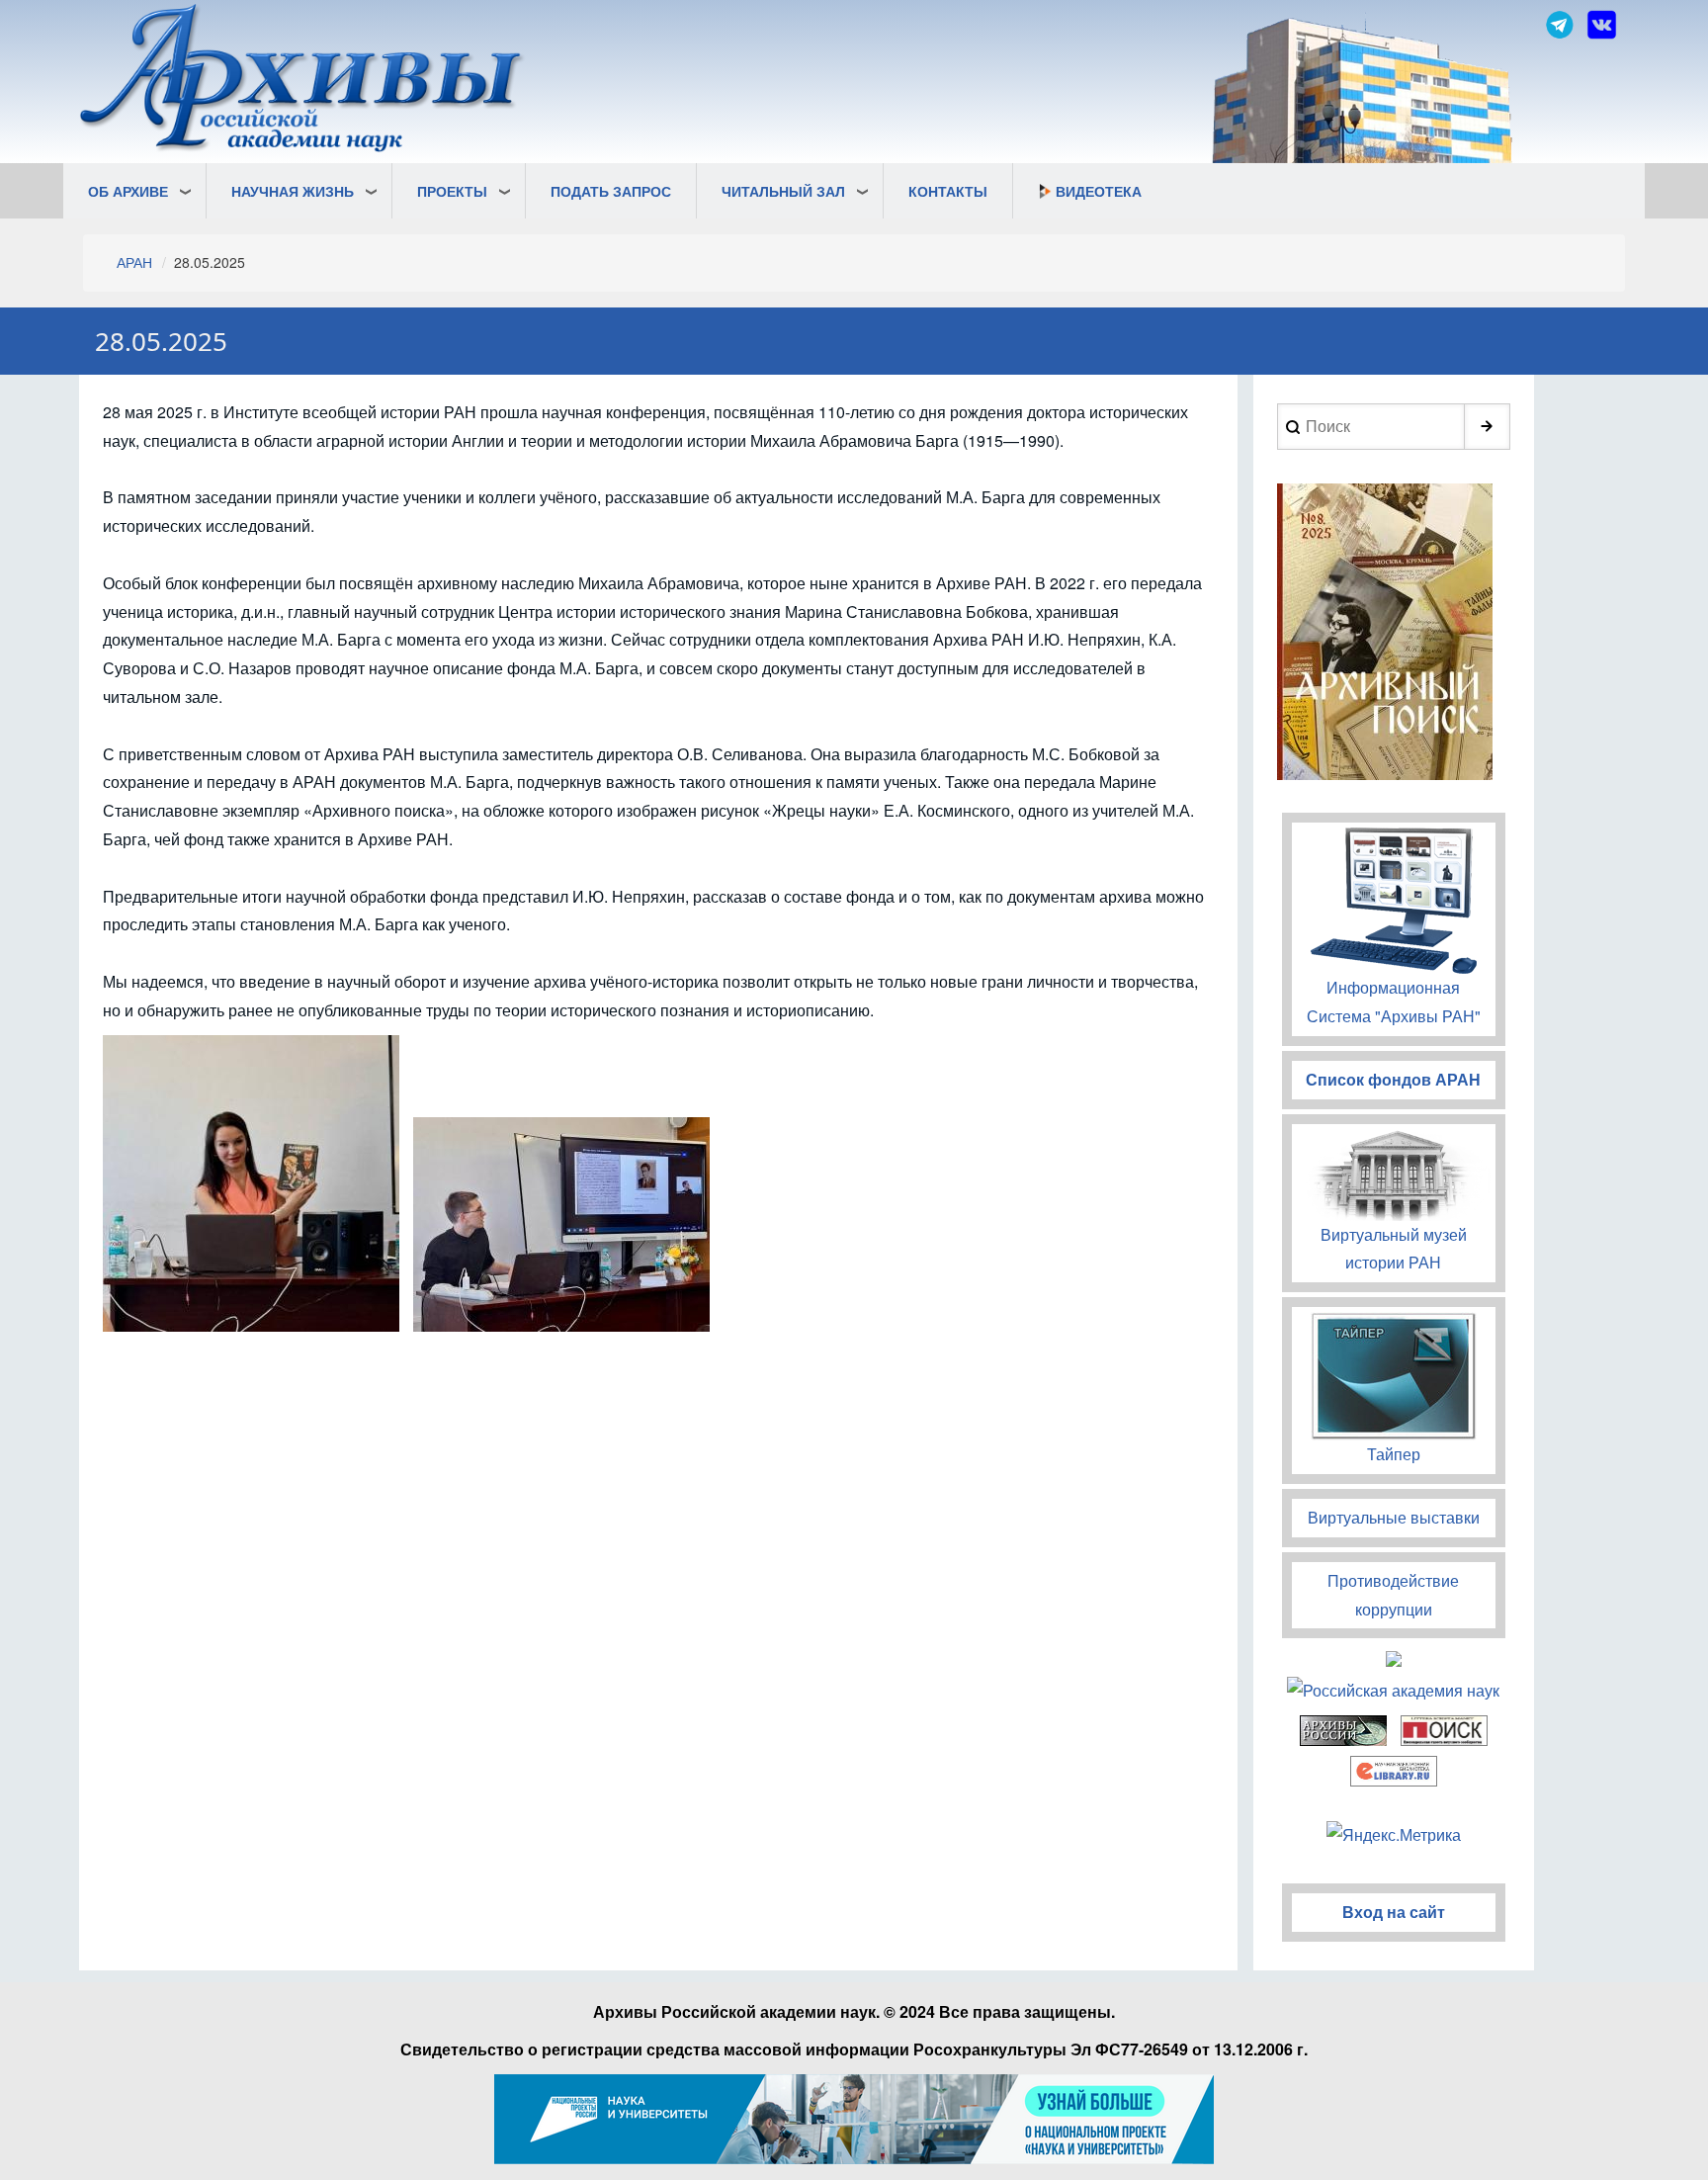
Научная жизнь (293, 191)
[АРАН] (302, 81)
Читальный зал (783, 191)
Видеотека (1099, 191)
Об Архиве (128, 191)
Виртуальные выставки (1394, 1517)
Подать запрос (611, 191)
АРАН (134, 262)
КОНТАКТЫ (948, 191)
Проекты (452, 191)
